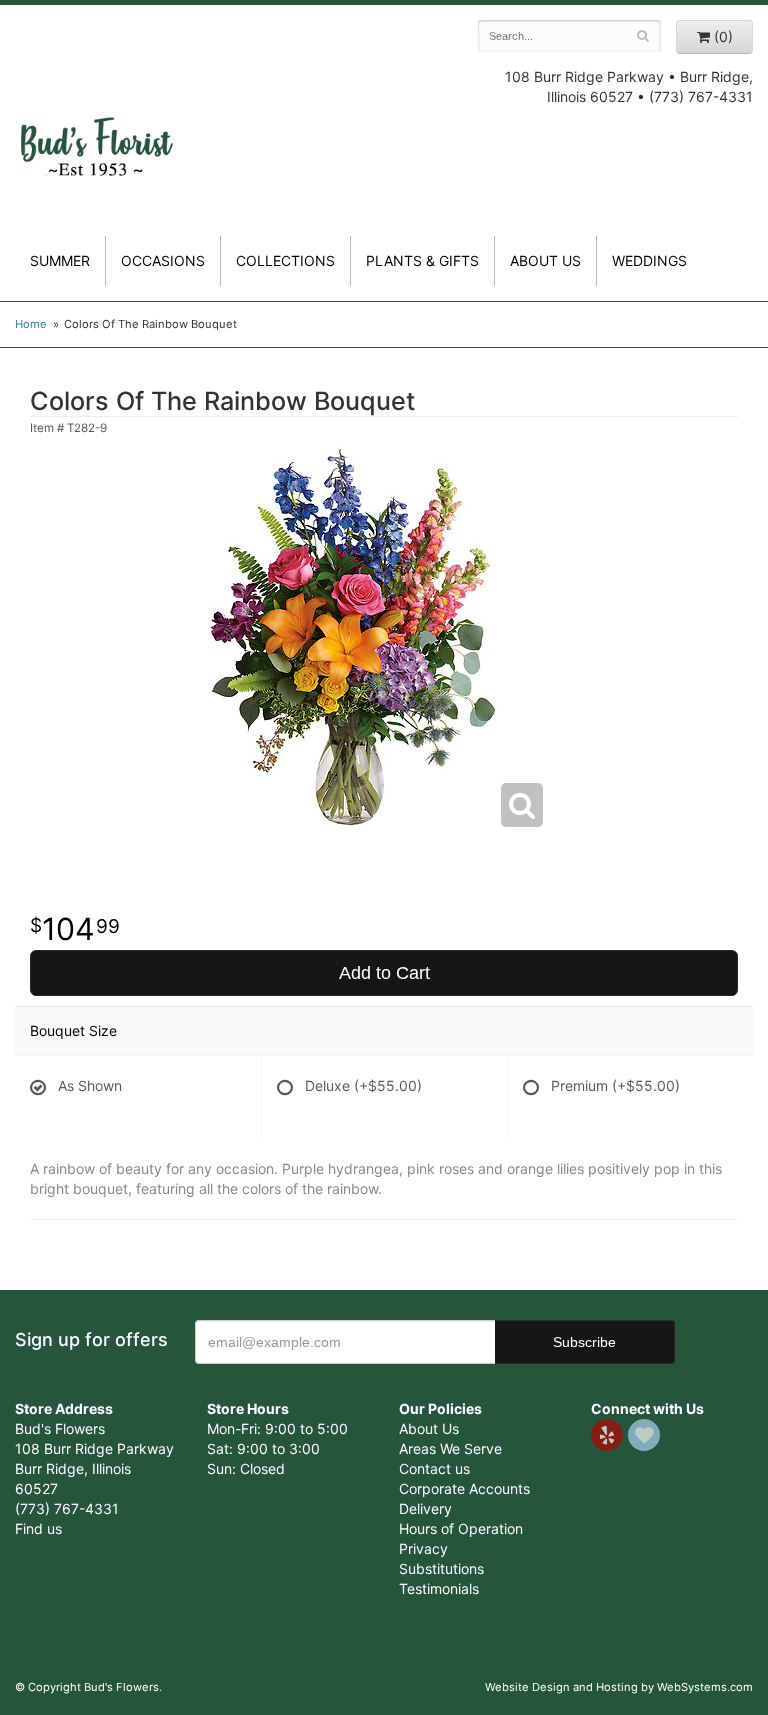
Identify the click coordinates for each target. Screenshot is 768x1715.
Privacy (423, 1548)
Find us (38, 1528)
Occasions (163, 260)
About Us (429, 1428)
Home (31, 324)
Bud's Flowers (96, 129)
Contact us (434, 1468)
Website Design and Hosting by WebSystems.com (619, 1687)
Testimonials (439, 1588)
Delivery (425, 1508)
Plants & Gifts (422, 260)
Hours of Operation (461, 1528)
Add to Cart (384, 973)
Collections (285, 260)
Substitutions (441, 1568)
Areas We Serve (450, 1448)
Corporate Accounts (464, 1488)
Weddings (649, 260)
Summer (60, 260)
